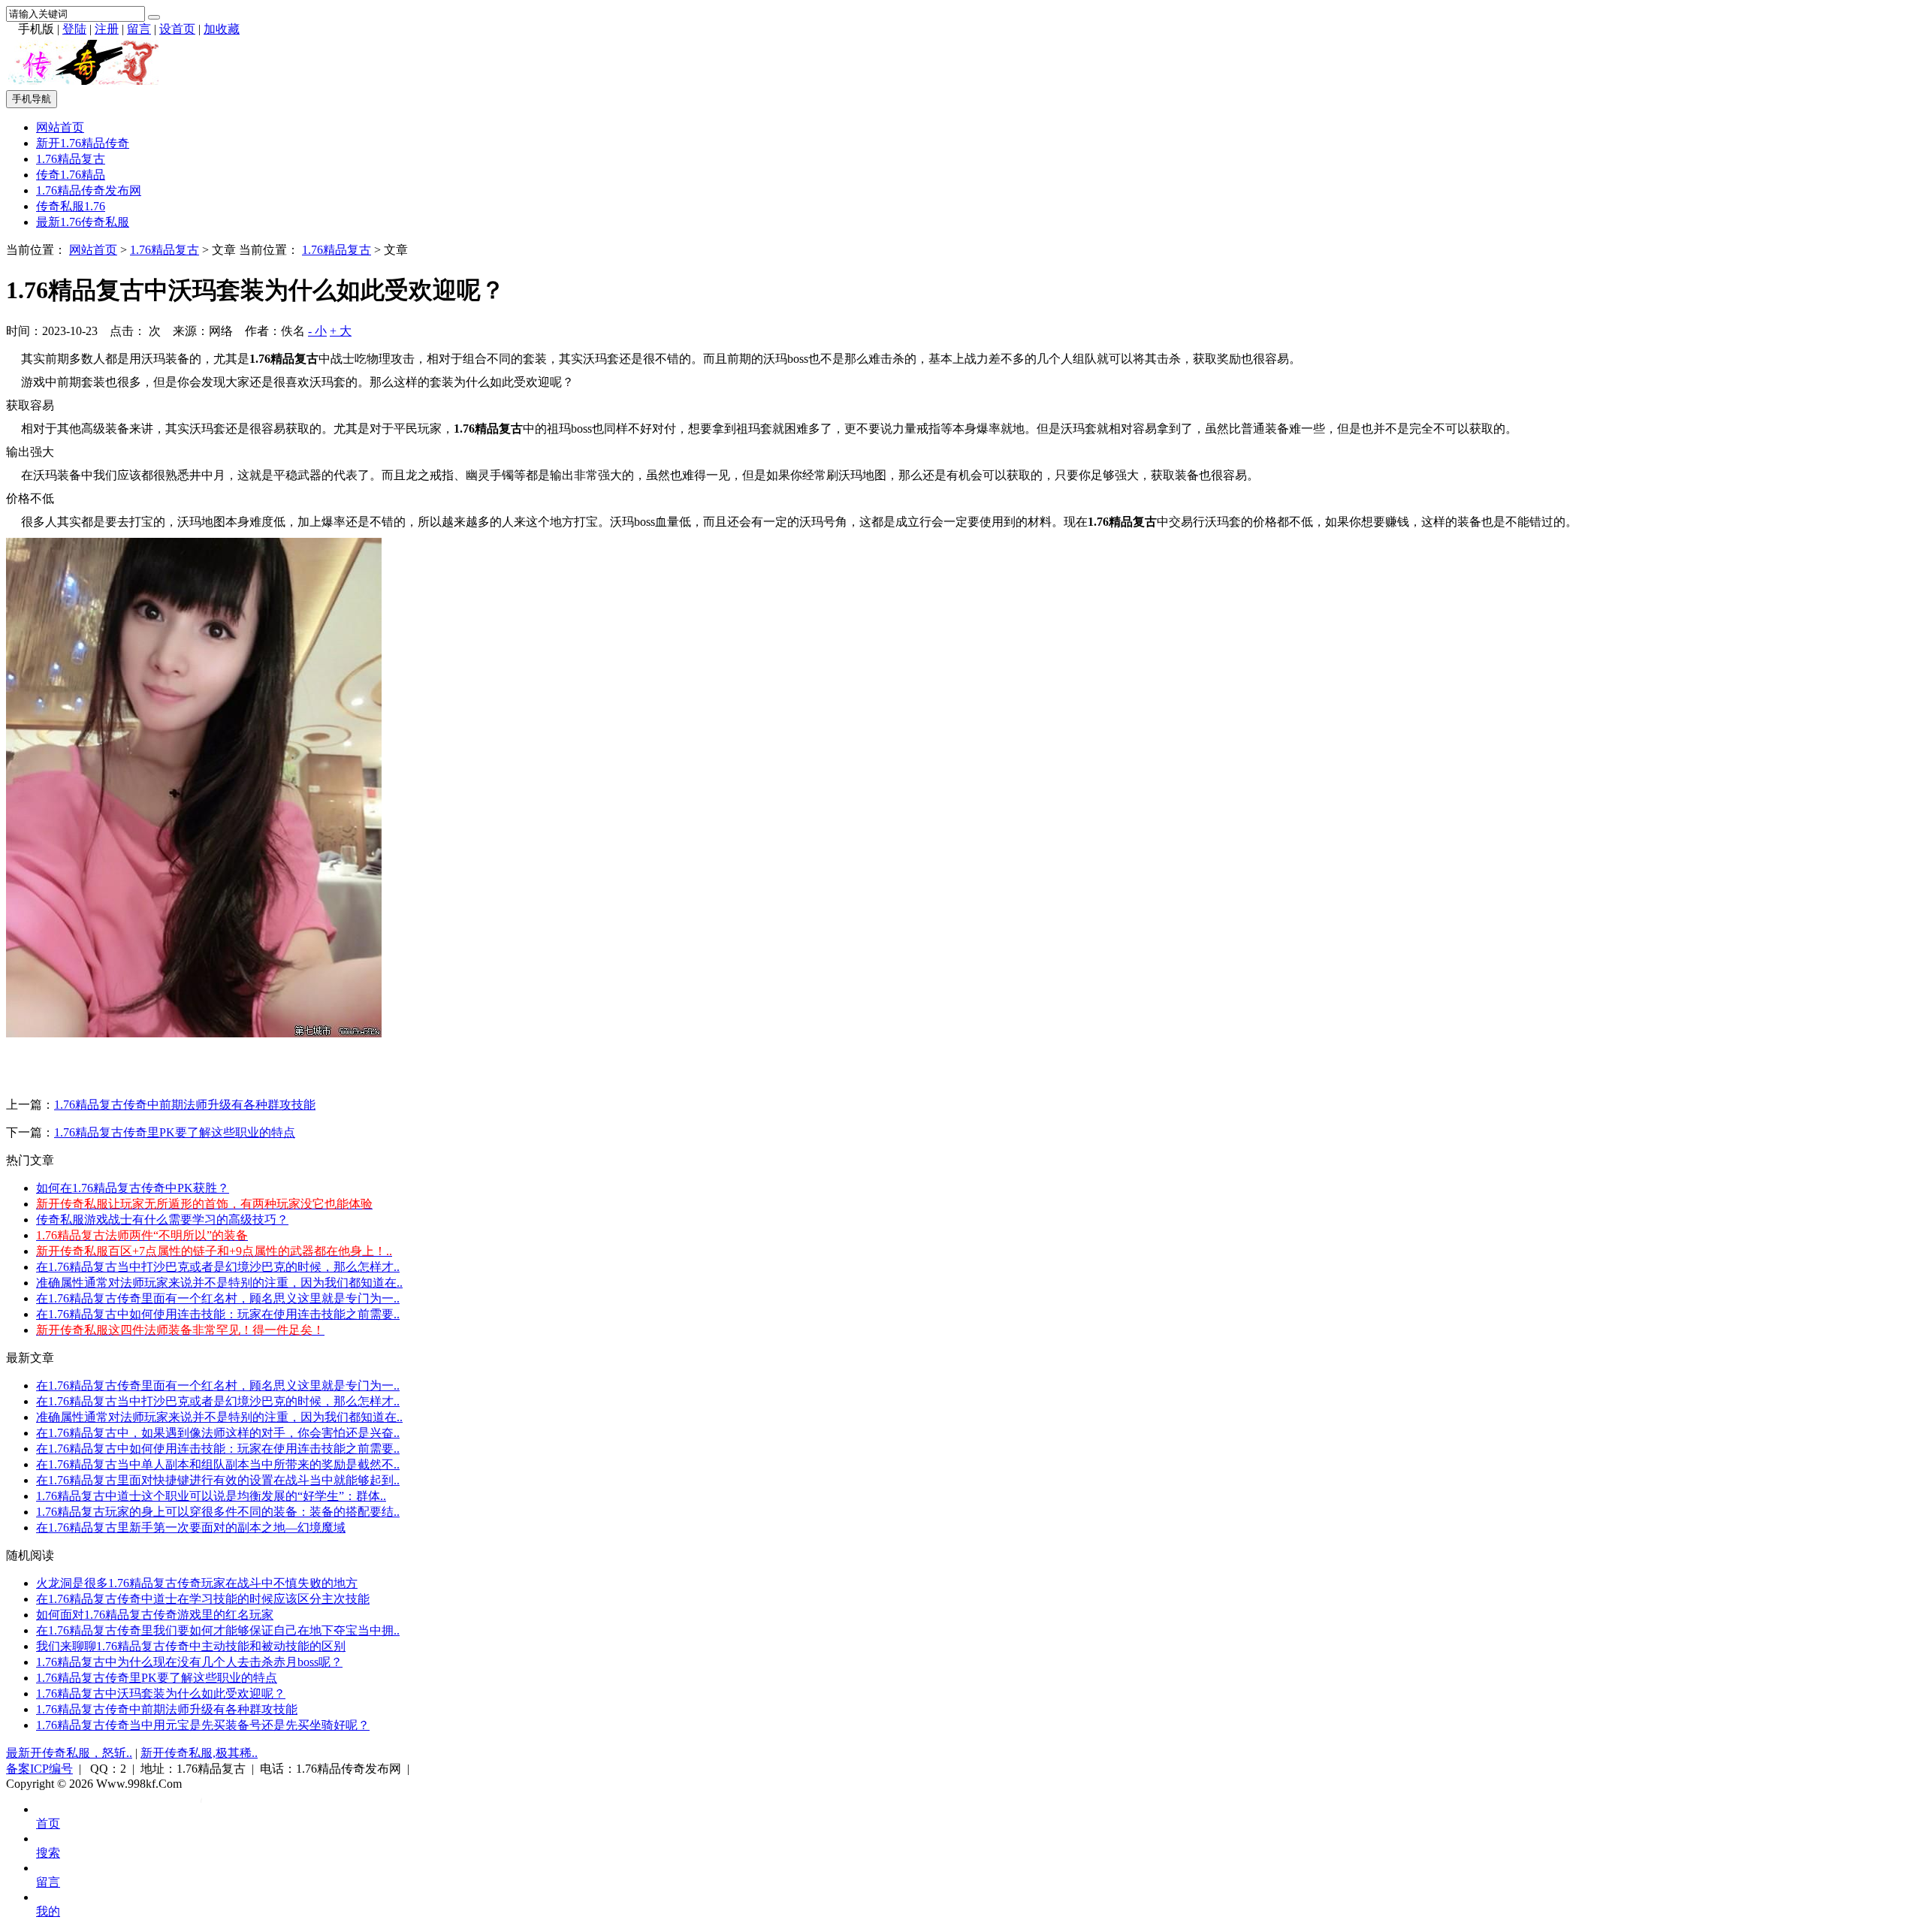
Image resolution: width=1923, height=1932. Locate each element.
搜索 (48, 1853)
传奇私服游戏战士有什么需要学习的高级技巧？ (162, 1220)
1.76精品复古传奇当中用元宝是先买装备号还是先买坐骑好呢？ (203, 1725)
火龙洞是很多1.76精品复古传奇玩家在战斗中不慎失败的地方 (197, 1583)
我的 (48, 1911)
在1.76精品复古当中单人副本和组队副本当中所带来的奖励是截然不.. (218, 1464)
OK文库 (201, 1799)
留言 (139, 29)
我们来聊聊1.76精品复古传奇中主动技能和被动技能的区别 (191, 1646)
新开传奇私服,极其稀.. (199, 1753)
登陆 (74, 29)
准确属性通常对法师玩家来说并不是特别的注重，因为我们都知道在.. (219, 1283)
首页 (48, 1823)
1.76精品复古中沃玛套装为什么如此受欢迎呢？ (161, 1694)
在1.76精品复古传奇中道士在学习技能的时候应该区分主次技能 (203, 1599)
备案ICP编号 (39, 1769)
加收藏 (222, 29)
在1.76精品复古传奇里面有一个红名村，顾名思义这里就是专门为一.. (218, 1298)
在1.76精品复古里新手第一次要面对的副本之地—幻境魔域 (191, 1527)
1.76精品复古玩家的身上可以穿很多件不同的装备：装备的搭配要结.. (218, 1512)
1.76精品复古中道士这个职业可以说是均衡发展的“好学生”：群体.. (211, 1496)
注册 (107, 29)
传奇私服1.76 (71, 206)
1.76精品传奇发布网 (89, 190)
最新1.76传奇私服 (83, 222)
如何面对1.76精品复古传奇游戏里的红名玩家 (155, 1615)
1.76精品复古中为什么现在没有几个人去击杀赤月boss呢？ (189, 1662)
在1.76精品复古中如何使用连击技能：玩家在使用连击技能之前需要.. (218, 1314)
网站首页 (60, 127)
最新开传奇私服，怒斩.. (69, 1753)
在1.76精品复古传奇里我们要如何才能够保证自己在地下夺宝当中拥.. (218, 1630)
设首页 (177, 29)
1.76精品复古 (71, 159)
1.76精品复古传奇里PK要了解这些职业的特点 (175, 1132)
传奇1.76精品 (71, 175)
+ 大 (341, 331)
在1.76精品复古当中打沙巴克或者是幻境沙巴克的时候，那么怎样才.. (218, 1267)
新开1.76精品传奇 (83, 143)
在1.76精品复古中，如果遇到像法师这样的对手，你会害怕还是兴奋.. (218, 1433)
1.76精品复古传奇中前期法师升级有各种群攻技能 (185, 1105)
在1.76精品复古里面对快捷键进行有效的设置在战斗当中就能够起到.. (218, 1480)
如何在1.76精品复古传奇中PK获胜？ (133, 1188)
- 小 (317, 331)
